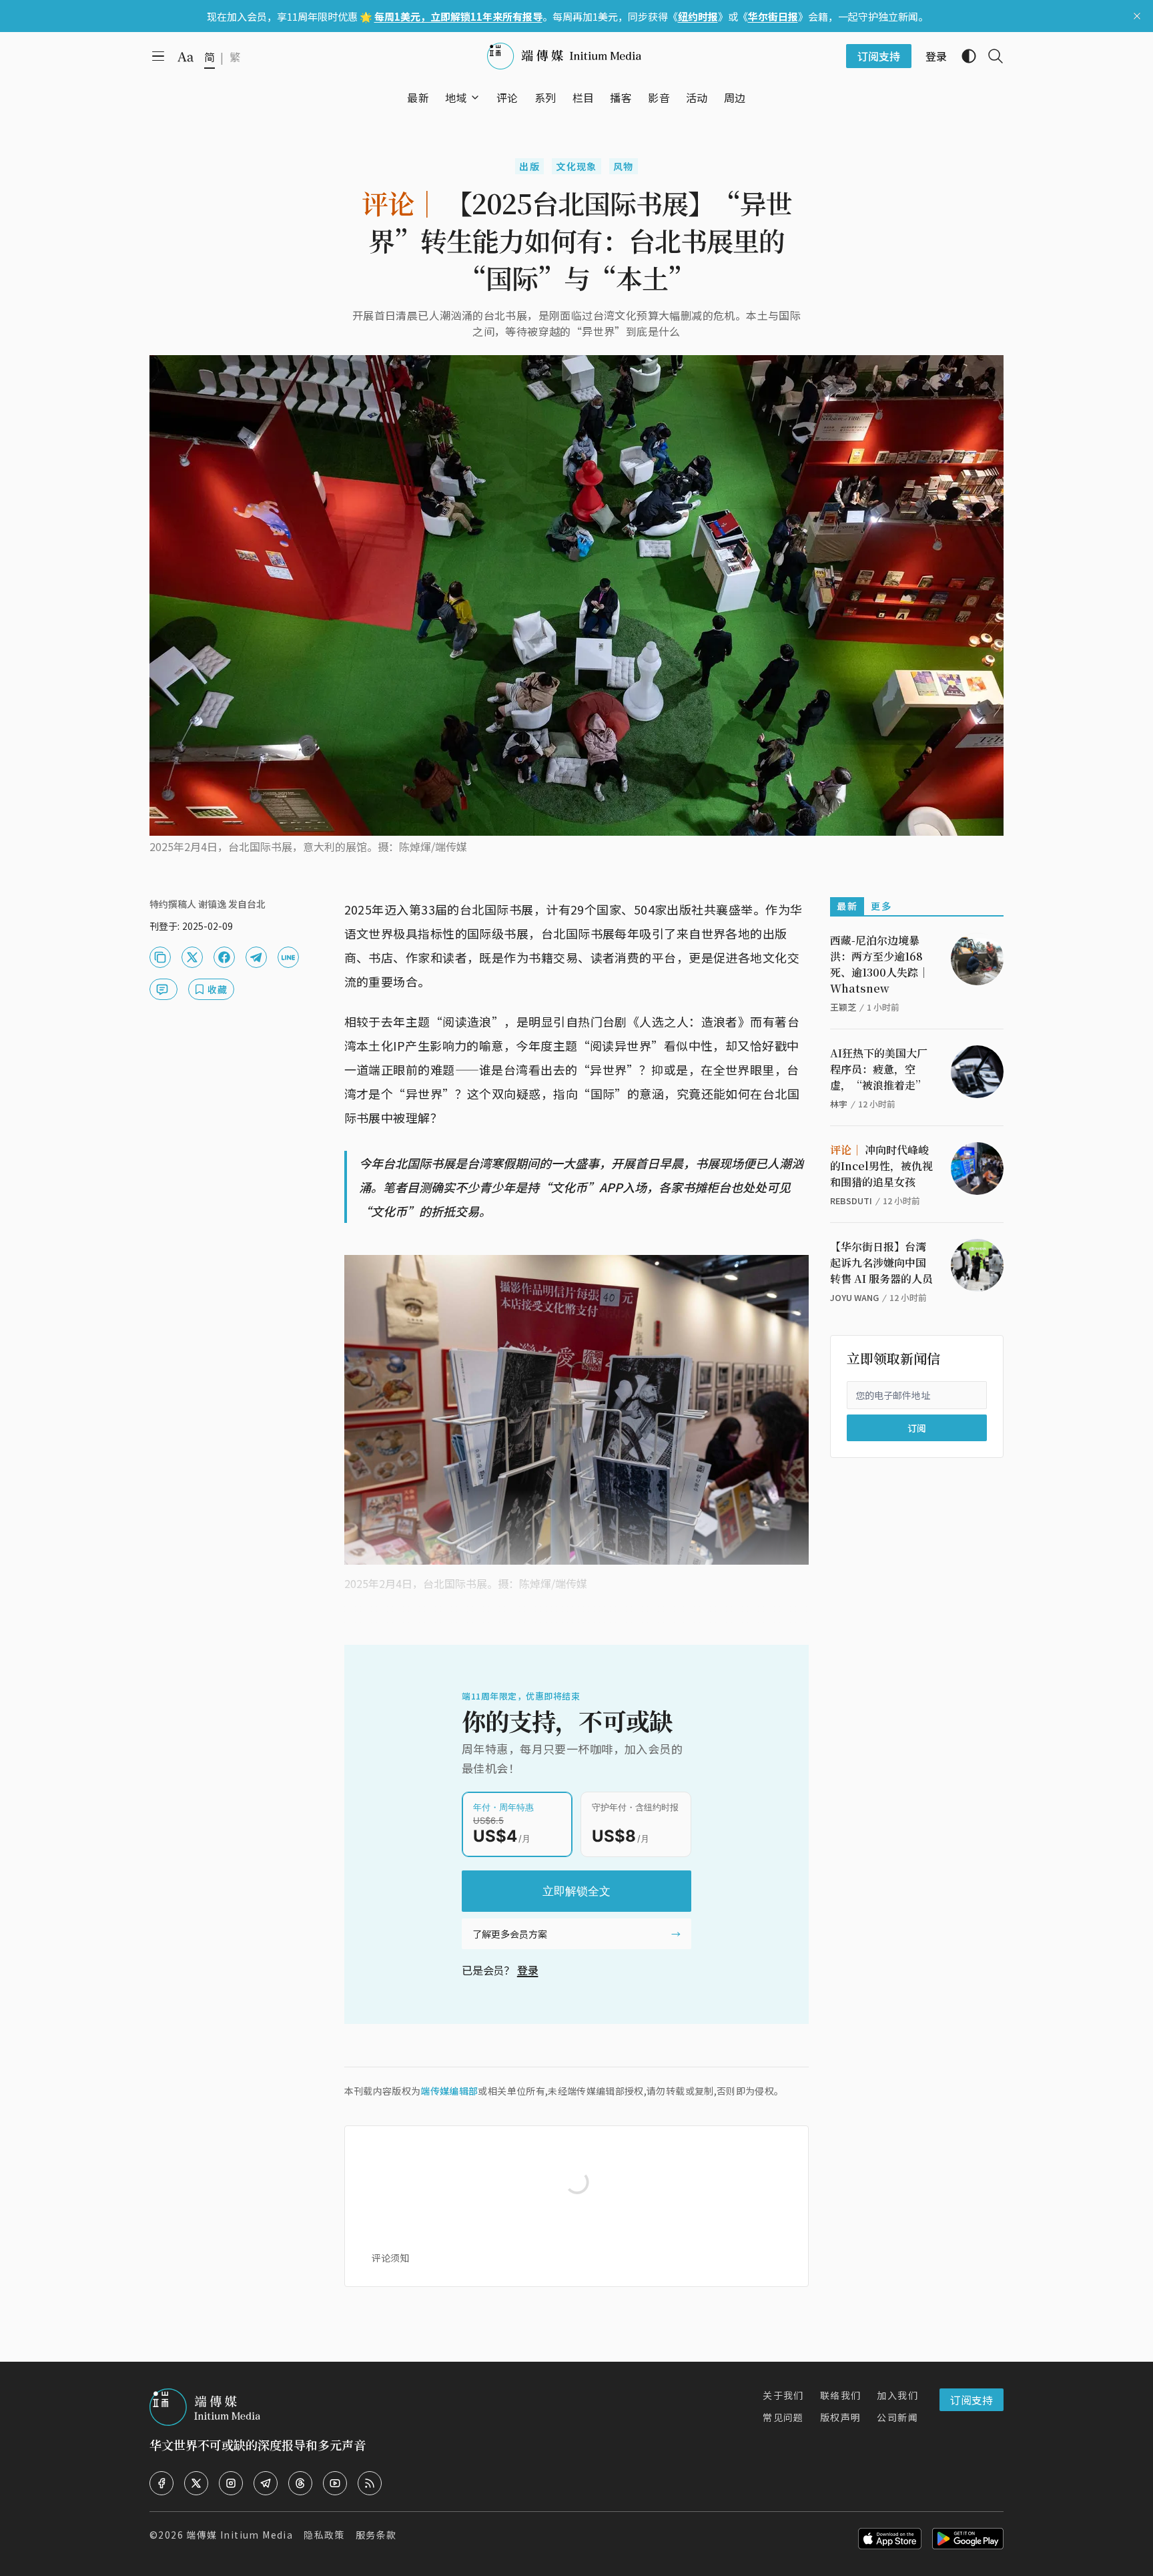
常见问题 (783, 2417)
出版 (529, 166)
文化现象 (576, 166)
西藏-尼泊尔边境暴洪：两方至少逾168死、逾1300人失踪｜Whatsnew (879, 964)
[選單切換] (475, 97)
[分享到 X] (192, 957)
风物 (624, 166)
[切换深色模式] (964, 56)
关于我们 (783, 2395)
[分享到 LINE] (288, 957)
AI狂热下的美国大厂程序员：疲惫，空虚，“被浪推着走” (879, 1069)
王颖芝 (843, 1007)
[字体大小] (185, 57)
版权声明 (841, 2417)
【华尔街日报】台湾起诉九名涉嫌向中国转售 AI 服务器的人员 (881, 1263)
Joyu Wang (854, 1297)
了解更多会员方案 (510, 1934)
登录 (528, 1970)
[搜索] (990, 56)
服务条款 (376, 2535)
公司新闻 (897, 2417)
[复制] (160, 957)
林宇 (839, 1104)
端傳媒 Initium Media (240, 2535)
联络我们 (841, 2395)
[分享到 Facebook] (224, 957)
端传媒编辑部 (449, 2091)
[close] (1137, 16)
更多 (881, 906)
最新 (847, 906)
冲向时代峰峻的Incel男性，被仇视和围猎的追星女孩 (881, 1166)
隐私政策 (324, 2535)
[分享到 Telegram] (256, 957)
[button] (456, 97)
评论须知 (390, 2258)
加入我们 (897, 2395)
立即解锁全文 (576, 1891)
